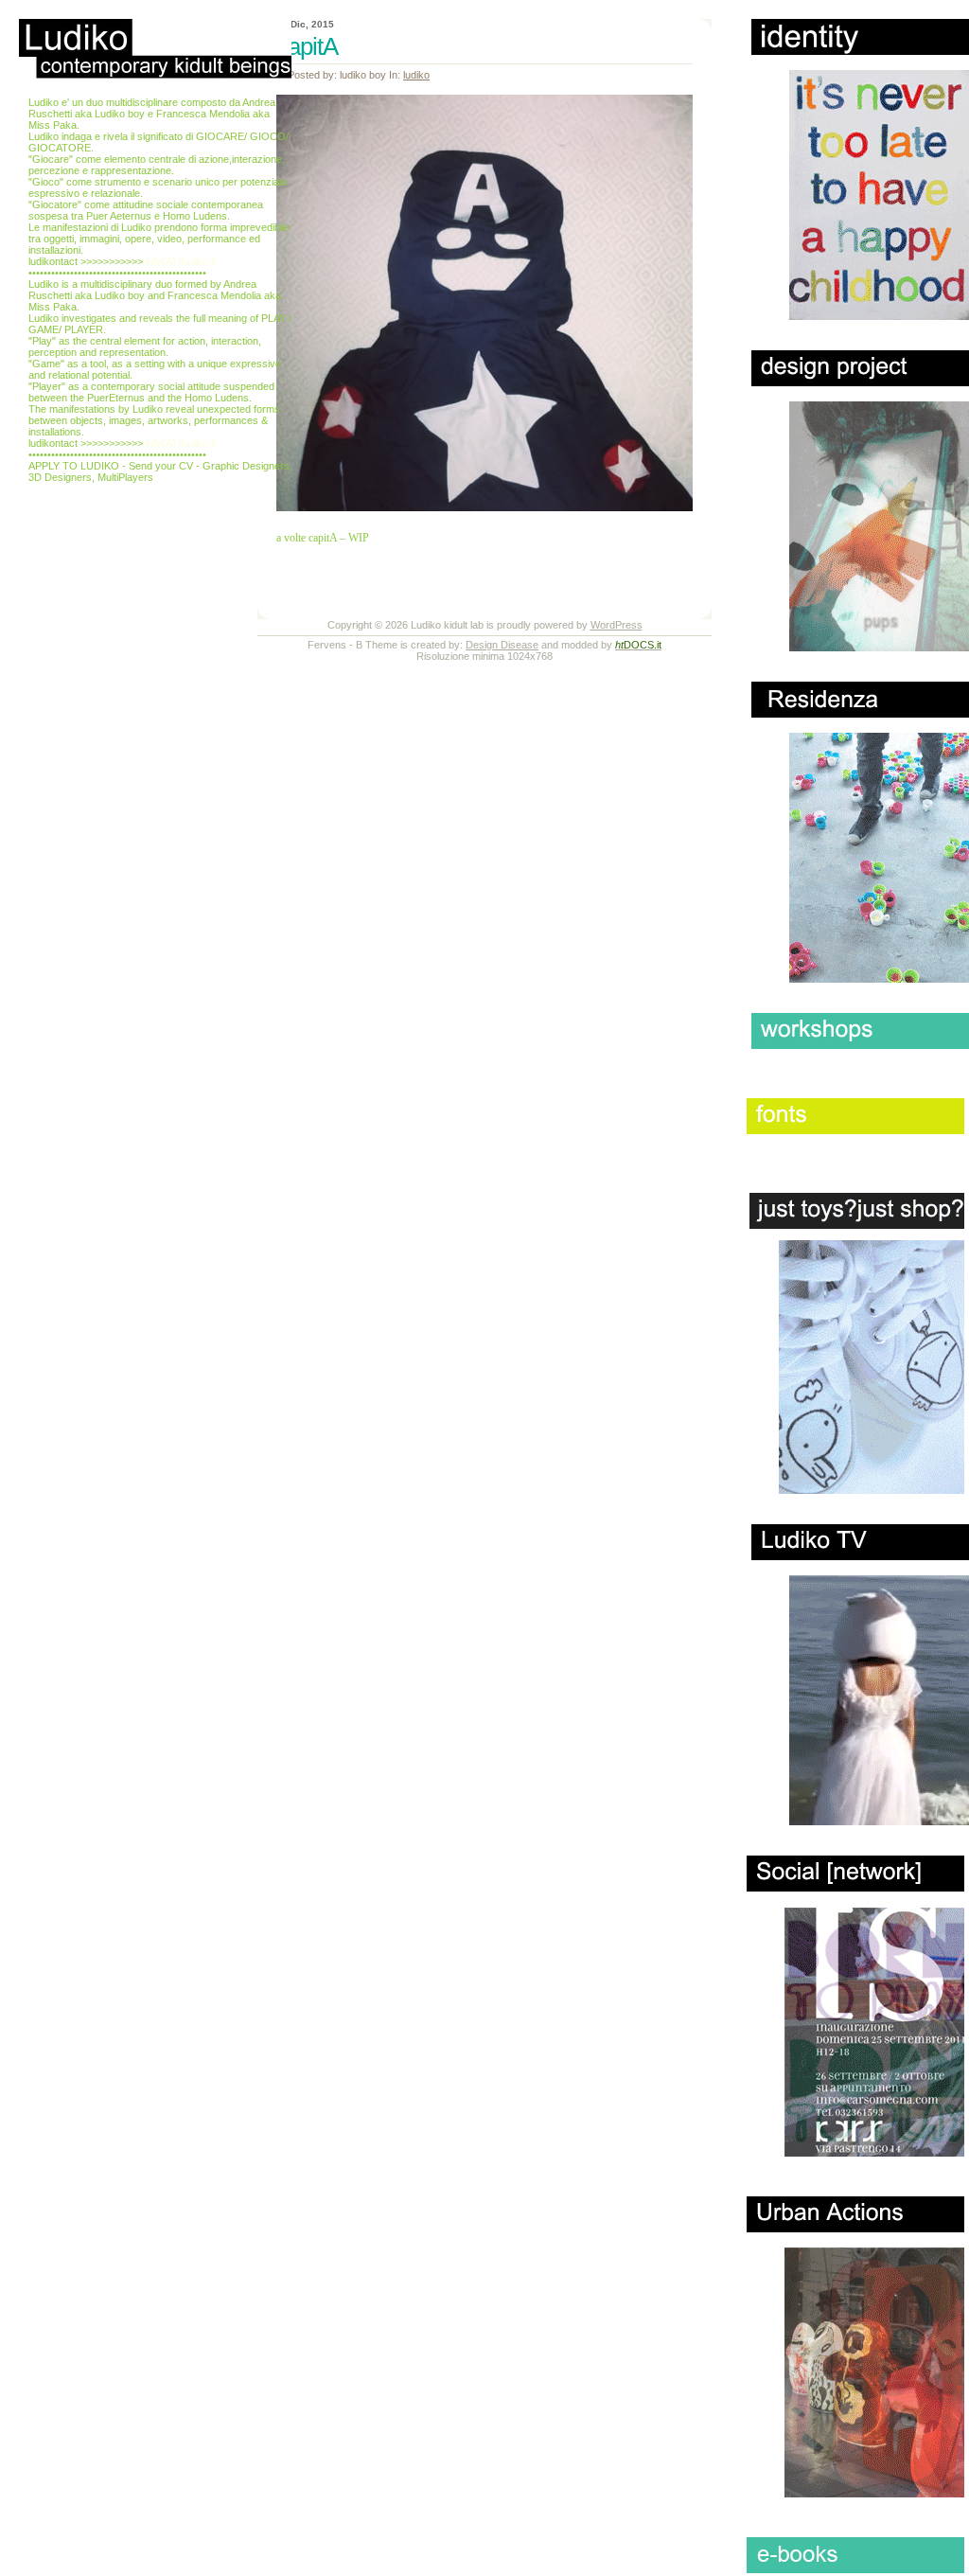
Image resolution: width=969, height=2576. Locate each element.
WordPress (617, 625)
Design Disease (502, 645)
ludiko (416, 75)
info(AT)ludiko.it (181, 261)
